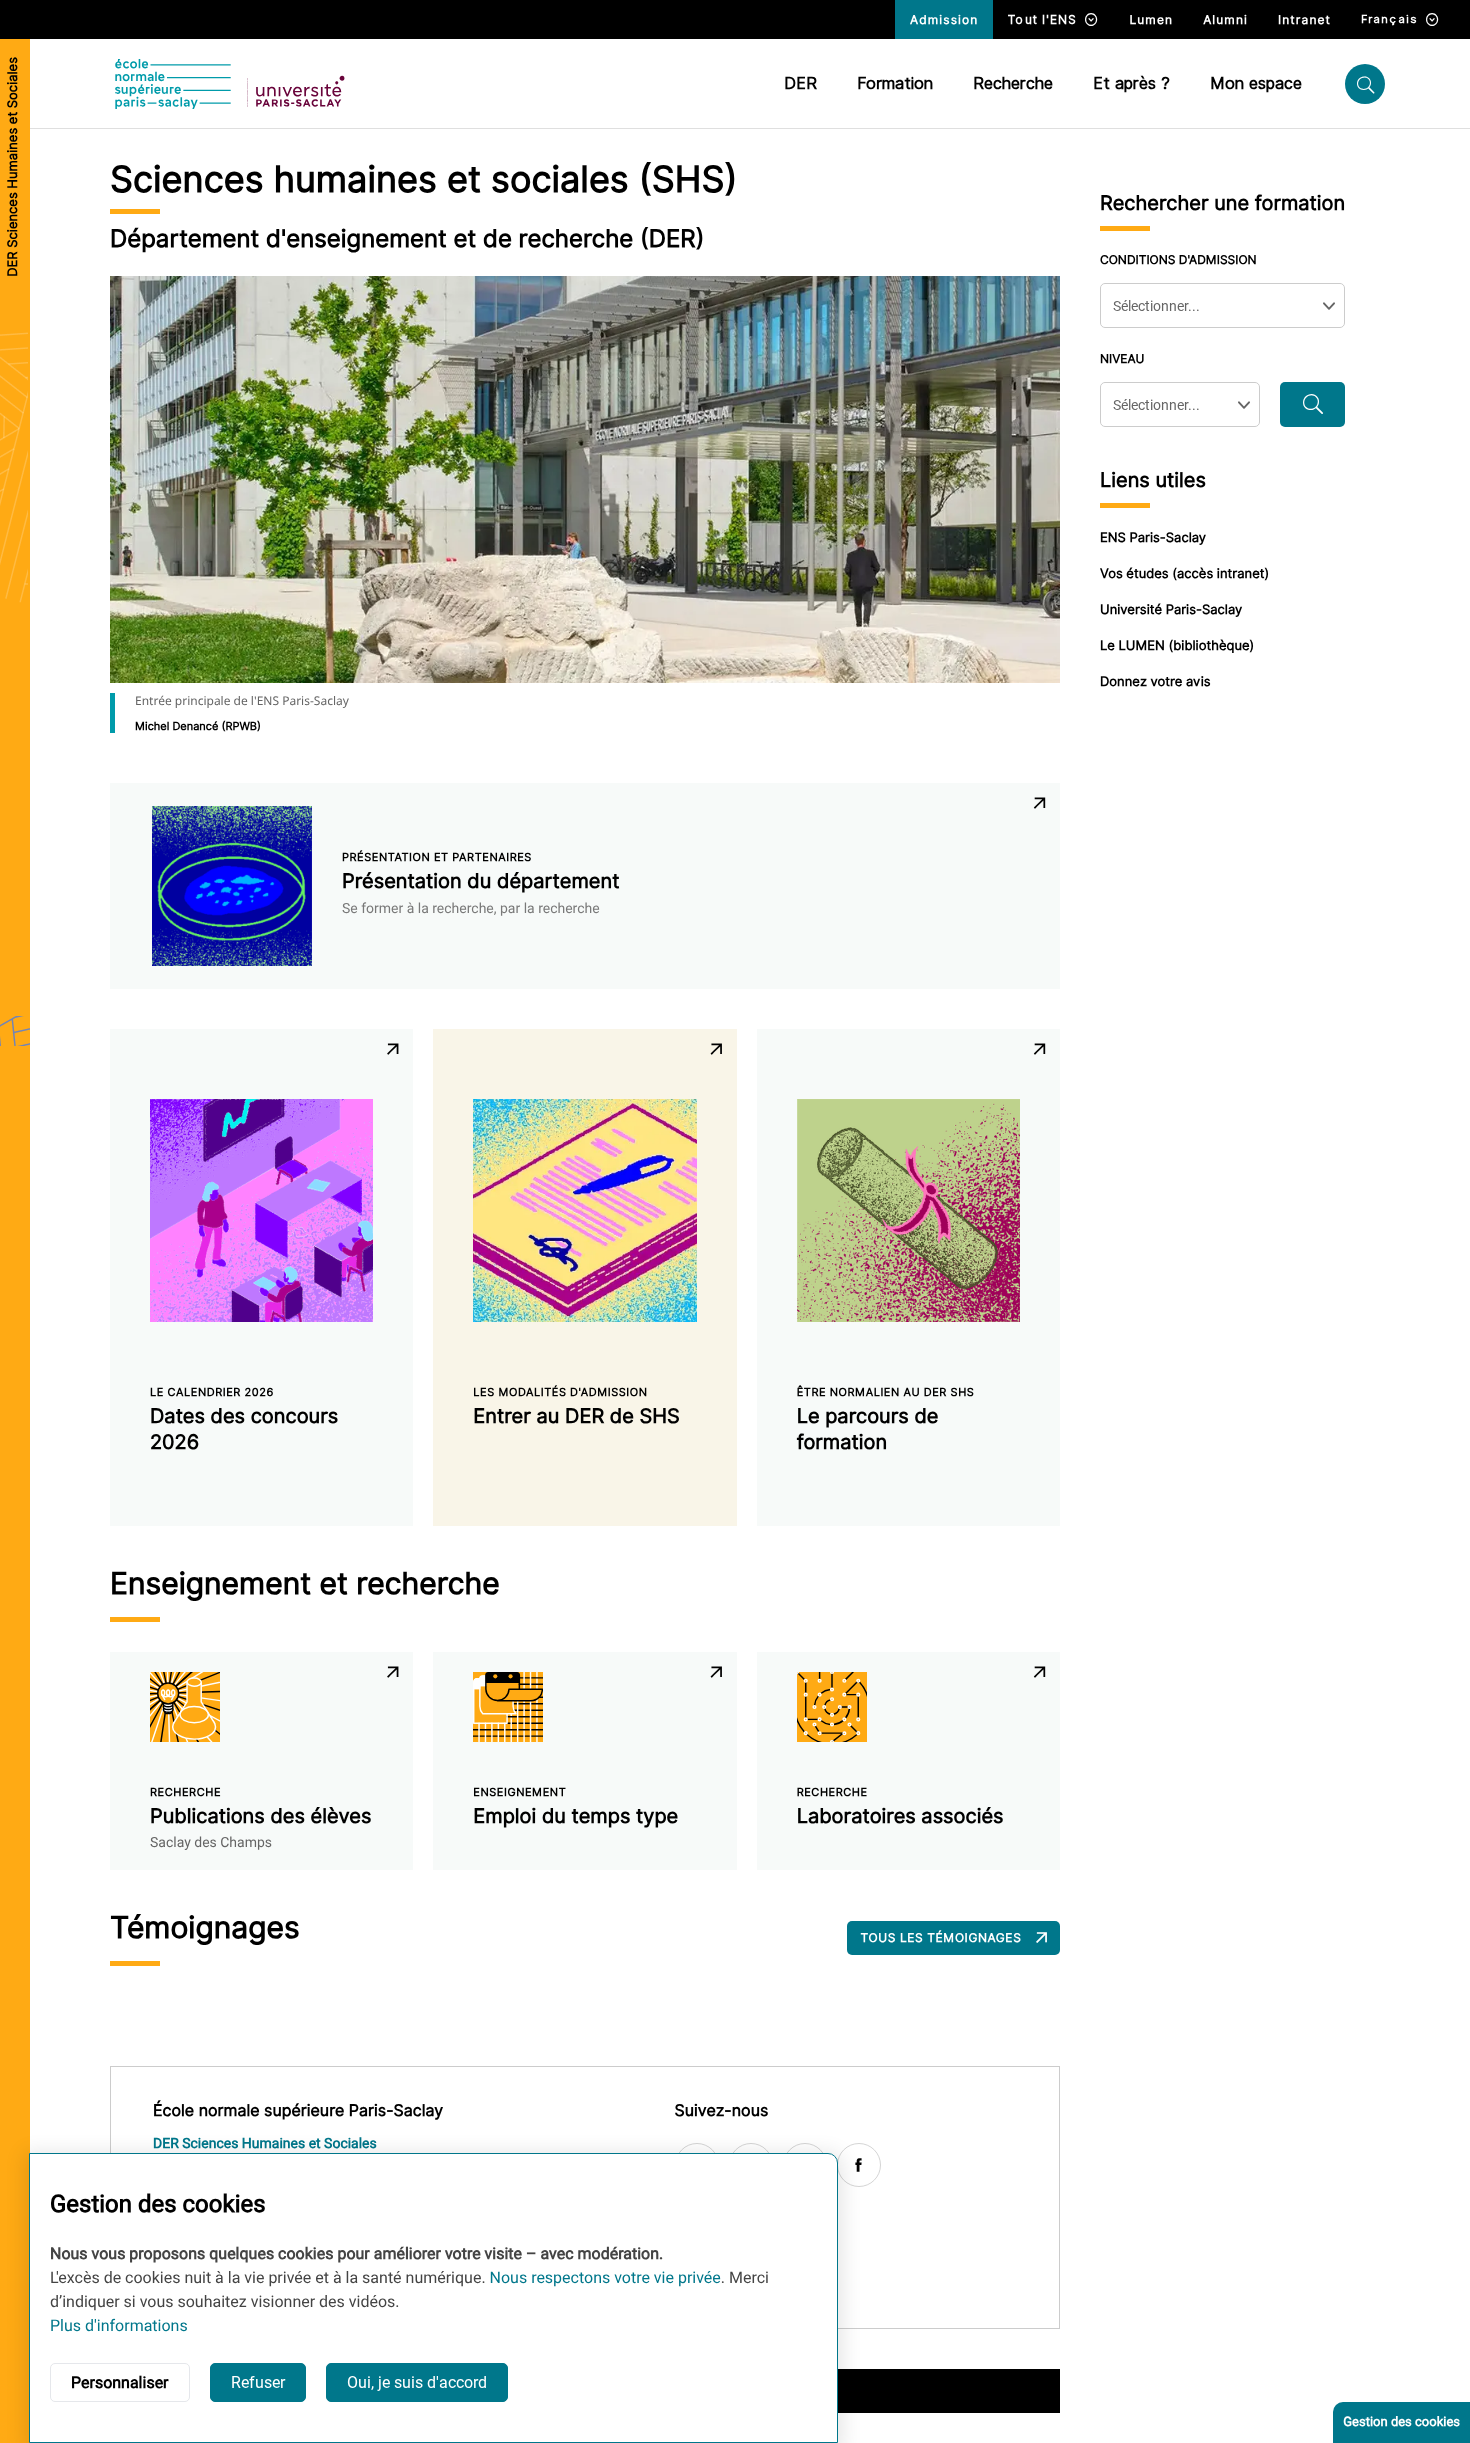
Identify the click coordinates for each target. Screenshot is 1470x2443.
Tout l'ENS (1042, 19)
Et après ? (1131, 83)
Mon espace (1256, 83)
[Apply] (1312, 404)
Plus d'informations (119, 2325)
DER (800, 83)
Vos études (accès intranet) (1184, 574)
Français (1389, 19)
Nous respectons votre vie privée (605, 2277)
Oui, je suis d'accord (417, 2382)
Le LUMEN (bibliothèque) (1177, 646)
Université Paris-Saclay (1171, 610)
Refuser (258, 2382)
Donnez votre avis (1155, 682)
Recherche (1013, 83)
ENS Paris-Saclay (1153, 538)
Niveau (1122, 358)
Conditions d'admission (1178, 259)
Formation (895, 83)
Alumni (1225, 19)
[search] (1365, 84)
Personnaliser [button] (120, 2382)
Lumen (1151, 19)
